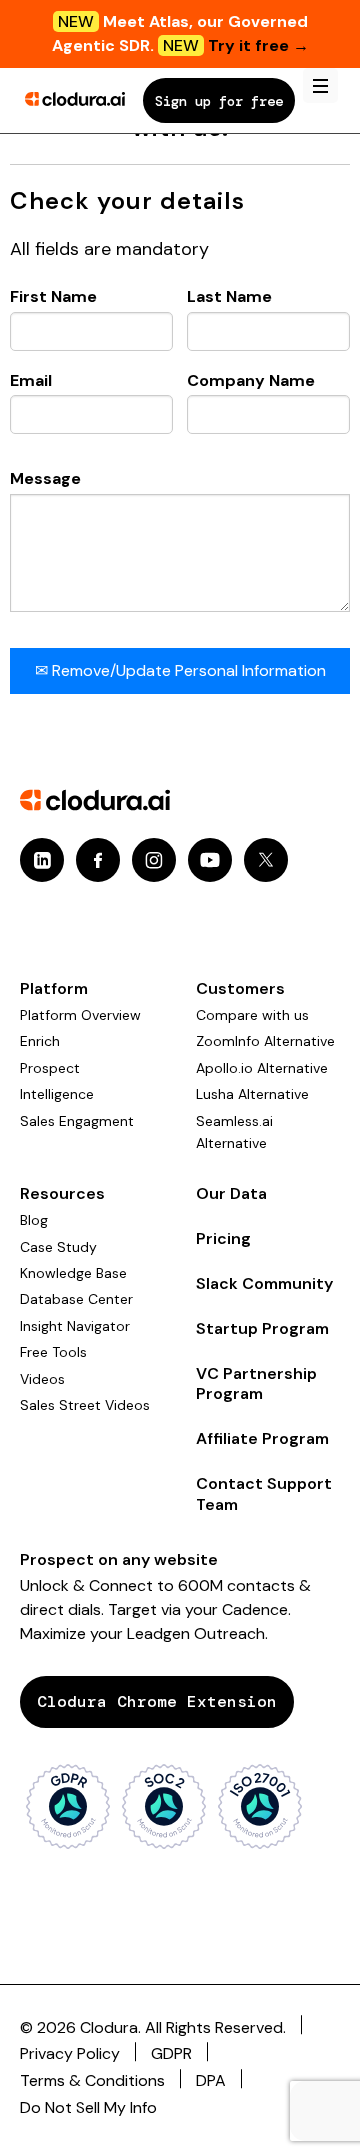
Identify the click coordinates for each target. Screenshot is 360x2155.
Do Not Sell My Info (88, 2107)
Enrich (40, 1041)
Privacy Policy (70, 2053)
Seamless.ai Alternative (234, 1132)
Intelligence (57, 1094)
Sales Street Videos (85, 1405)
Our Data (231, 1193)
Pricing (223, 1238)
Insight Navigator (75, 1326)
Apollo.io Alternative (262, 1068)
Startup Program (262, 1328)
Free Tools (53, 1352)
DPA (211, 2080)
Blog (34, 1220)
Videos (42, 1379)
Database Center (76, 1299)
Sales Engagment (77, 1121)
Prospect (50, 1068)
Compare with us (252, 1015)
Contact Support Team (264, 1494)
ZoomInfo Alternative (265, 1041)
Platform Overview (80, 1015)
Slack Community (264, 1283)
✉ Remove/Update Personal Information (180, 670)
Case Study (58, 1247)
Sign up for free (219, 101)
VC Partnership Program (256, 1384)
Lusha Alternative (252, 1094)
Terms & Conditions (92, 2080)
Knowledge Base (73, 1273)
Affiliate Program (262, 1438)
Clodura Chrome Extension (157, 1701)
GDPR (171, 2053)
